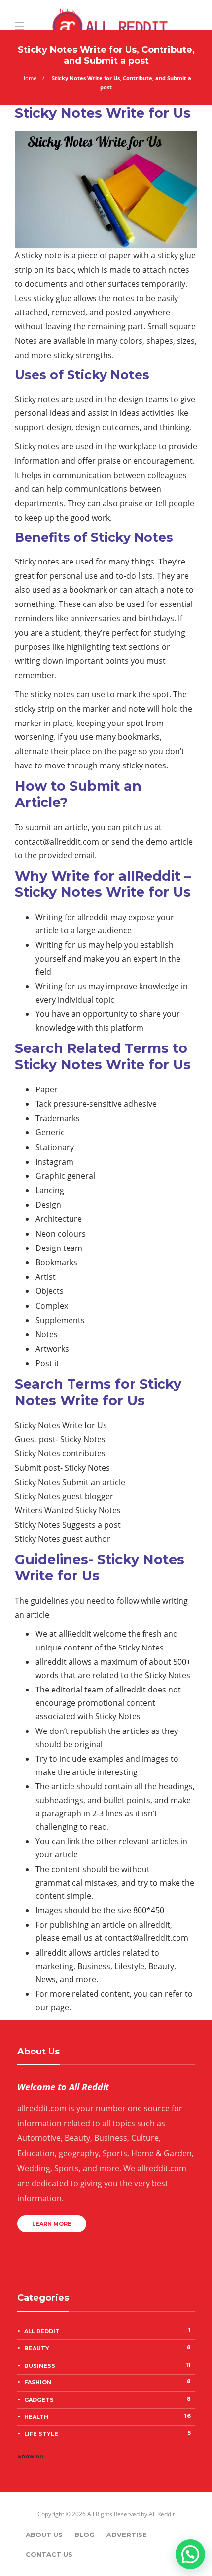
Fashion (107, 2382)
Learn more (52, 2224)
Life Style (107, 2433)
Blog (85, 2535)
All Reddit (107, 2331)
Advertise (127, 2535)
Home (29, 78)
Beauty (107, 2348)
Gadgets (107, 2399)
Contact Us (49, 2554)
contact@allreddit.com (57, 842)
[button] (190, 2554)
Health (107, 2416)
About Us (44, 2535)
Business (107, 2365)
